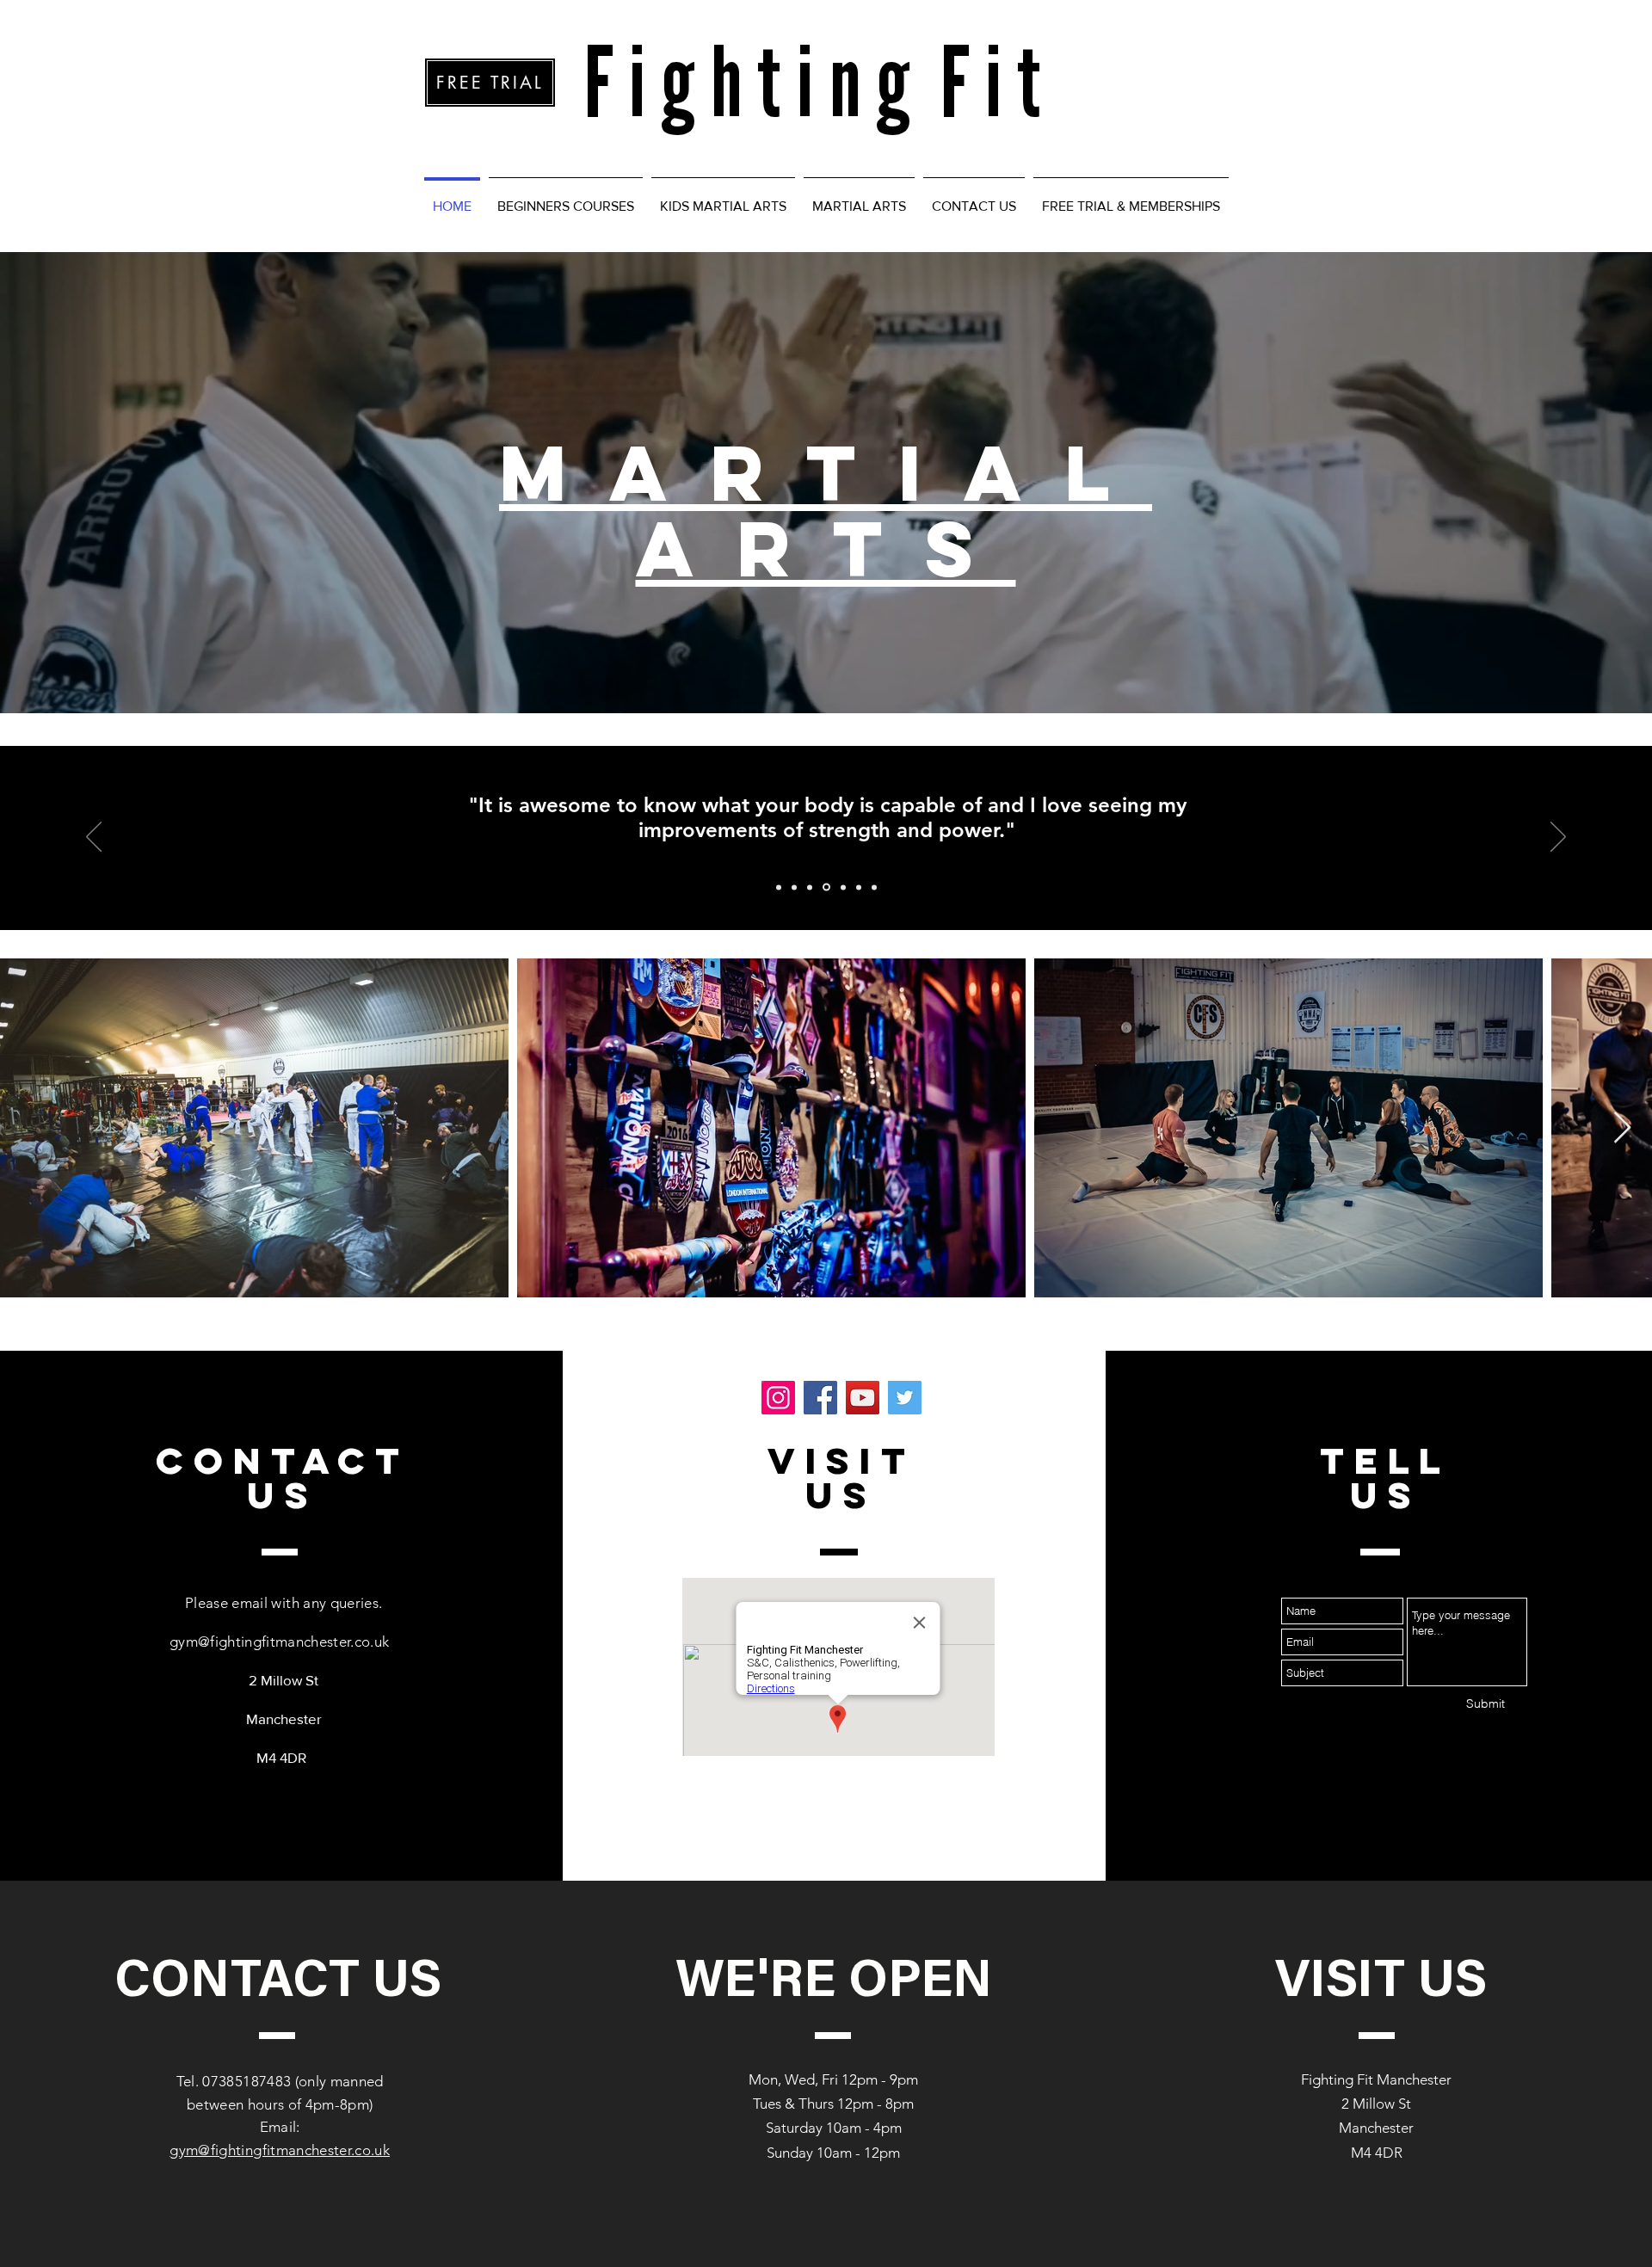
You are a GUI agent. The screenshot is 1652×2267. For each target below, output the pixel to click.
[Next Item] (1622, 1128)
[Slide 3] (810, 887)
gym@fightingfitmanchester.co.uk (280, 1642)
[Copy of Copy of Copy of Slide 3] (859, 887)
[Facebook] (820, 1398)
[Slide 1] (779, 887)
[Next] (1558, 838)
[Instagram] (778, 1398)
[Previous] (94, 838)
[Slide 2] (794, 887)
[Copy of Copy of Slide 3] (842, 887)
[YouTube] (863, 1398)
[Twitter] (905, 1398)
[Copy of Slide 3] (825, 887)
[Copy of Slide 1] (874, 887)
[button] (566, 199)
